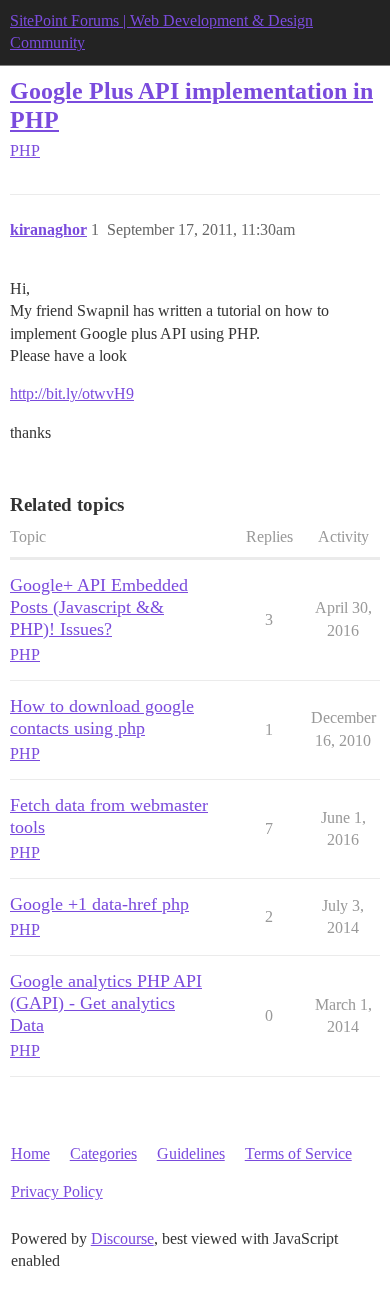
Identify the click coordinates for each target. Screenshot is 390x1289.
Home (30, 1153)
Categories (103, 1153)
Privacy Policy (57, 1191)
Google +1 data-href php (99, 904)
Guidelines (191, 1153)
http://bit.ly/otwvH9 (72, 393)
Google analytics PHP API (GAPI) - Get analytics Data (106, 1003)
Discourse (122, 1238)
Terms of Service (298, 1153)
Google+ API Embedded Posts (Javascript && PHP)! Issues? (99, 607)
